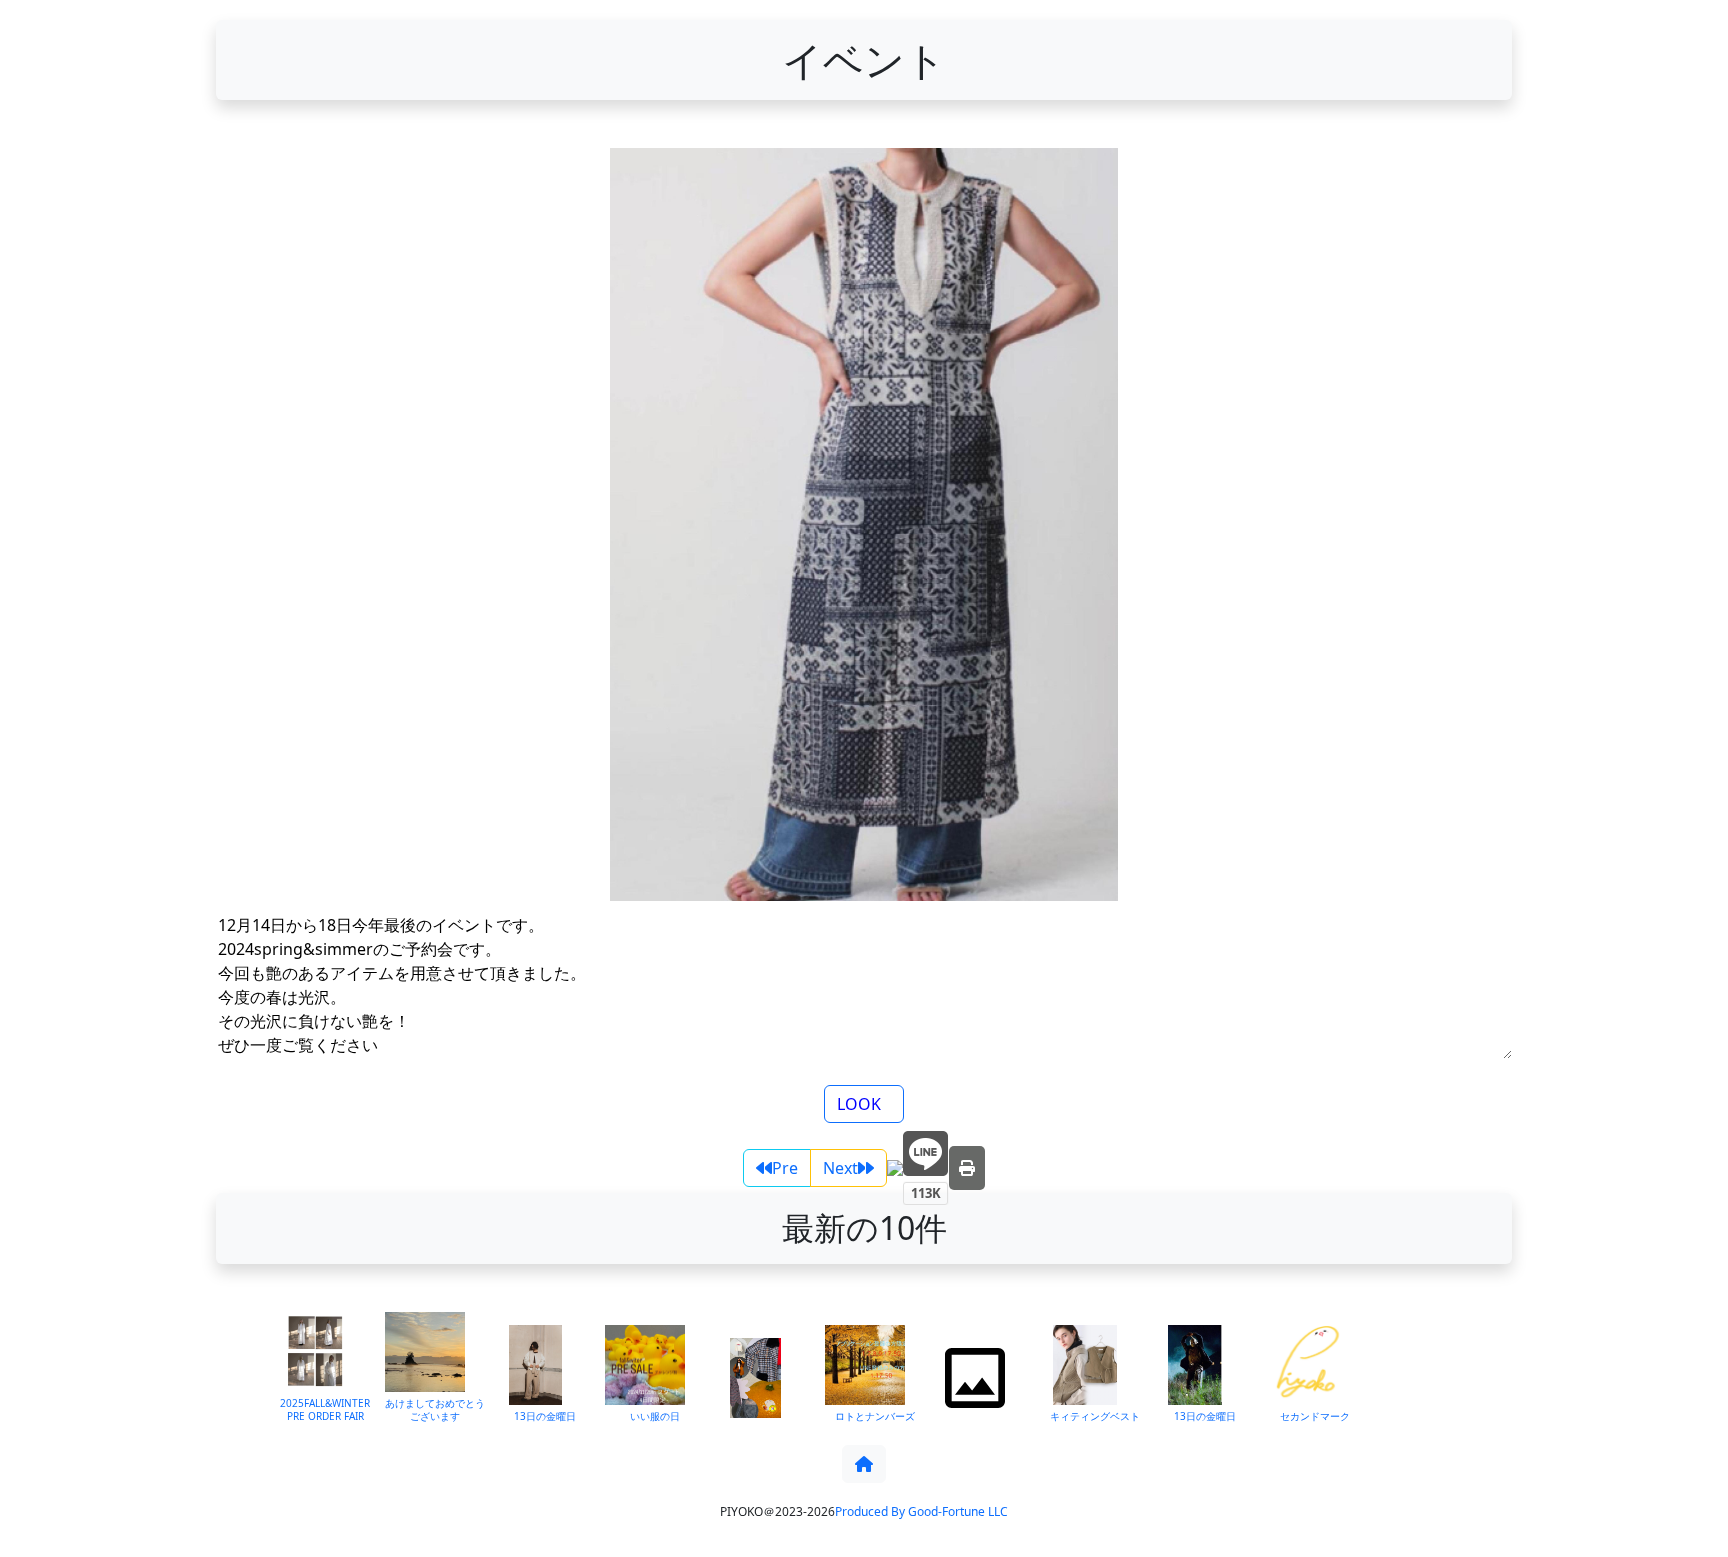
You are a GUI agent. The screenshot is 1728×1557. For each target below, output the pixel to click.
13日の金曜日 (545, 1416)
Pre (785, 1168)
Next (840, 1168)
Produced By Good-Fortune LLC (921, 1511)
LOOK (859, 1104)
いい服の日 (655, 1416)
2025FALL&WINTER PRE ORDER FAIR (325, 1409)
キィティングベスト (1095, 1416)
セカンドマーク (1315, 1416)
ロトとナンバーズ (875, 1416)
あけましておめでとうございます (435, 1409)
